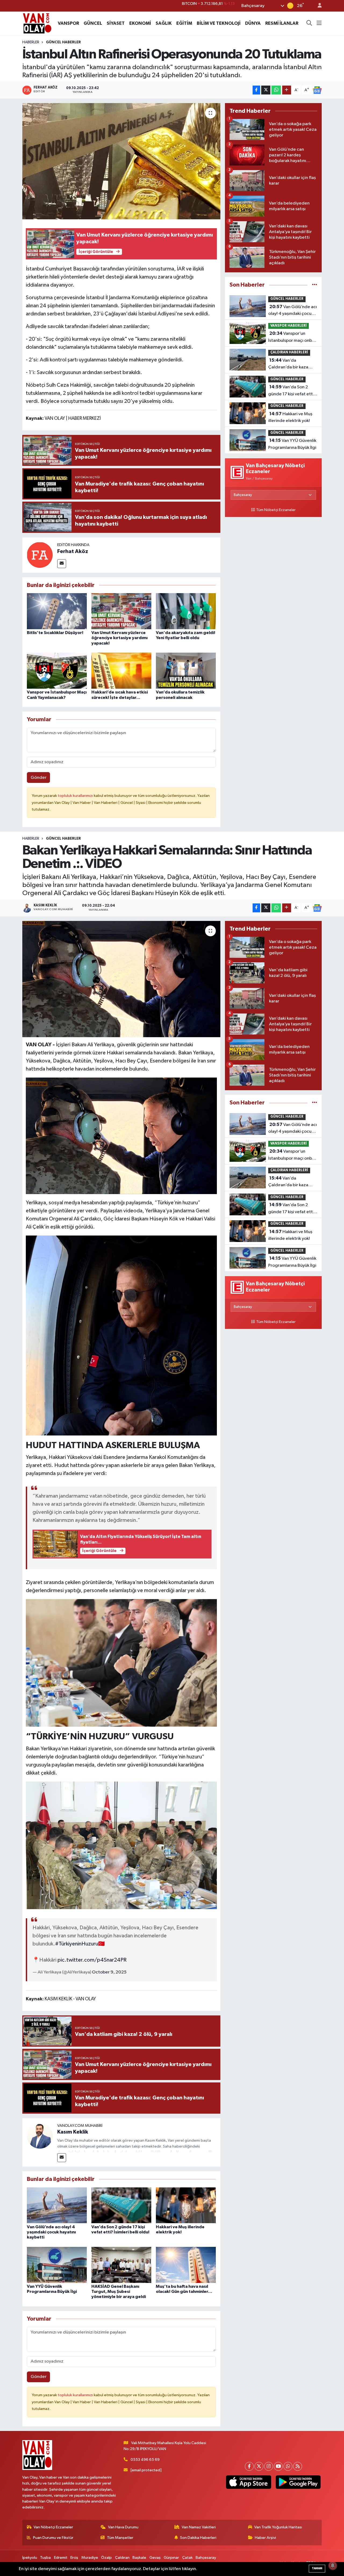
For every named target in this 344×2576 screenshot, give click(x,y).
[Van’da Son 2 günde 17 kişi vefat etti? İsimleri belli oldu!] (121, 2205)
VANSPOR (68, 23)
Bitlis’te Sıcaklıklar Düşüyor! (55, 633)
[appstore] (249, 2482)
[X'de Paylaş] (266, 90)
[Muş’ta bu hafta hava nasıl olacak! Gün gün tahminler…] (186, 2265)
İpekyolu (30, 2558)
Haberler (31, 42)
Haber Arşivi (265, 2538)
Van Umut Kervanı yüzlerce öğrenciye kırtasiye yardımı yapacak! (119, 638)
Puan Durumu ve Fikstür (53, 2538)
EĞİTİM (184, 23)
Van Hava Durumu (123, 2527)
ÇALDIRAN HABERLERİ (289, 352)
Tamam (317, 2568)
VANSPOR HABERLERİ (289, 326)
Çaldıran (122, 2558)
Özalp (106, 2558)
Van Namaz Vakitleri (199, 2527)
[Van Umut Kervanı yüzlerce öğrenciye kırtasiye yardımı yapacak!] (121, 611)
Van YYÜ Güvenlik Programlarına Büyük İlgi (292, 444)
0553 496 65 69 (145, 2460)
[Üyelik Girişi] (317, 6)
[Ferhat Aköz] (40, 555)
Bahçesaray (206, 2558)
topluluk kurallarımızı (76, 796)
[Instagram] (269, 2466)
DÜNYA (253, 23)
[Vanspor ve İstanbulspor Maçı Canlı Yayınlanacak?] (57, 671)
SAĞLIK (164, 23)
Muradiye (90, 2558)
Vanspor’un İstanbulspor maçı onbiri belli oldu (292, 337)
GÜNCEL (93, 23)
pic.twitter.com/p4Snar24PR (92, 1960)
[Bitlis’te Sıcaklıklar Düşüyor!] (57, 611)
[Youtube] (278, 2466)
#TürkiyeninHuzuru (77, 1944)
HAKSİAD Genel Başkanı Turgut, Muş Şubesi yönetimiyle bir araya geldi (119, 2292)
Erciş (74, 2558)
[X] (259, 2466)
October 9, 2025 (109, 1972)
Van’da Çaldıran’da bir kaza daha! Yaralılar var (288, 364)
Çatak (187, 2558)
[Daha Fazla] (287, 90)
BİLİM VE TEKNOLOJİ (219, 23)
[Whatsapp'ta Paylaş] (276, 90)
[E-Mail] (62, 564)
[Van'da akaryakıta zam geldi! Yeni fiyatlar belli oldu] (186, 611)
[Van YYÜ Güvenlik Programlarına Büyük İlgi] (57, 2265)
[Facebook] (249, 2466)
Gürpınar (171, 2558)
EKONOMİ (140, 23)
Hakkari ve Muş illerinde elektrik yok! (290, 417)
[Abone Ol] (317, 90)
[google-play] (298, 2482)
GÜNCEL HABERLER (63, 42)
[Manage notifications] (333, 2566)
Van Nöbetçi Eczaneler (53, 2527)
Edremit (61, 2558)
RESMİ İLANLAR (282, 23)
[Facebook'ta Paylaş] (256, 90)
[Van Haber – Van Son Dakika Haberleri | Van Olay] (37, 23)
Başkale (139, 2558)
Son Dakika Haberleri (198, 2538)
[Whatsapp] (288, 2466)
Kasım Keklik (73, 2132)
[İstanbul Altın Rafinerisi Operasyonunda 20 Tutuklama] (121, 161)
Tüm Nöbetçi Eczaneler (276, 510)
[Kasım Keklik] (40, 2136)
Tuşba (45, 2558)
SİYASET (116, 23)
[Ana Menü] (319, 23)
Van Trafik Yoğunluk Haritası (278, 2527)
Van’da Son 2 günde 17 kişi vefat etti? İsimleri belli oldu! (292, 391)
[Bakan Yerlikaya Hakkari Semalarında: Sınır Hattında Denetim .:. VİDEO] (121, 979)
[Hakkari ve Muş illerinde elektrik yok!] (186, 2205)
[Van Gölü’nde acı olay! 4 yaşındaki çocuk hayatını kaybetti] (57, 2205)
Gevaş (155, 2558)
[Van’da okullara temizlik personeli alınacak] (186, 671)
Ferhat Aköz (73, 551)
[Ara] (309, 23)
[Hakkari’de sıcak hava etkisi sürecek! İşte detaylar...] (121, 671)
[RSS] (298, 2466)
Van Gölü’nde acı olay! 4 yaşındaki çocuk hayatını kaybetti (293, 311)
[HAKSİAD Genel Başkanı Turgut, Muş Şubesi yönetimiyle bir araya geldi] (121, 2265)
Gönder (39, 778)
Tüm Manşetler (120, 2538)
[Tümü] (315, 285)
